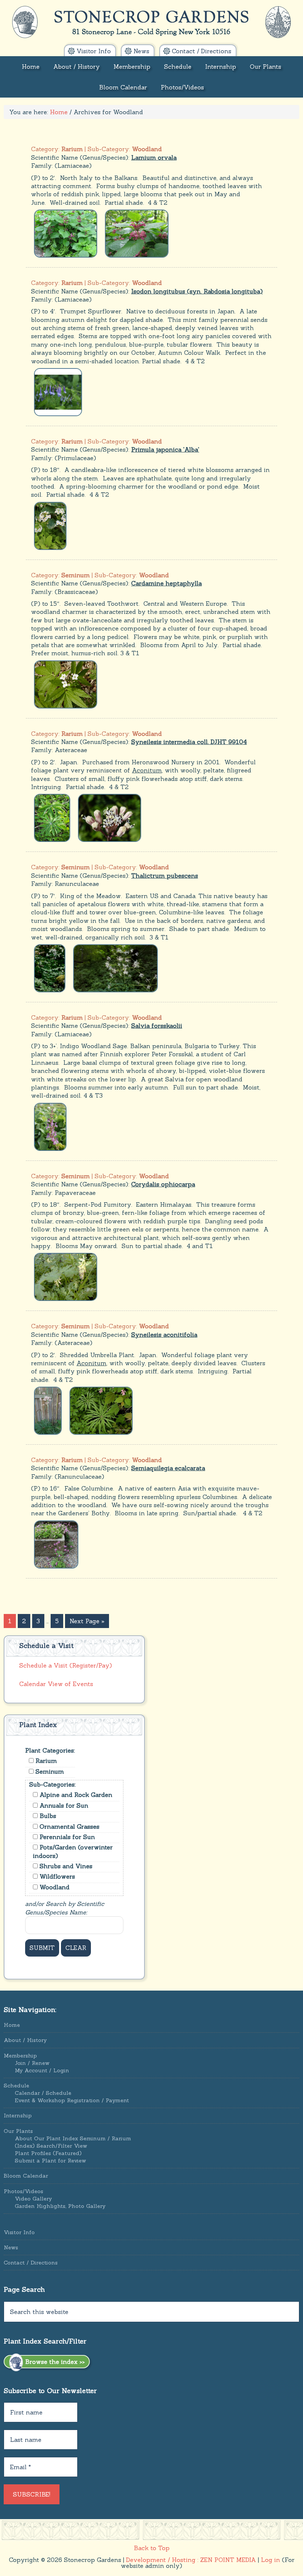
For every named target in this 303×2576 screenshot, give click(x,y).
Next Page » (87, 1621)
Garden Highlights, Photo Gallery (60, 2206)
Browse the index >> (54, 2362)
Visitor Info (19, 2232)
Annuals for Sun (63, 1805)
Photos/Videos (23, 2191)
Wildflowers (56, 1876)
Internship (18, 2115)
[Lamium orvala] (66, 233)
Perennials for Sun (66, 1837)
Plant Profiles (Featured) (48, 2153)
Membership (20, 2056)
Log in (270, 2560)
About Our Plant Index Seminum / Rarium (73, 2138)
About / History (25, 2040)
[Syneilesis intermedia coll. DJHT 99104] (52, 817)
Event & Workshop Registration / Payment (72, 2100)
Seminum (49, 1771)
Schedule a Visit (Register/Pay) (66, 1665)
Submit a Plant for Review (50, 2161)
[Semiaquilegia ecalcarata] (56, 1544)
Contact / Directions (31, 2263)
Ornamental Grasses (69, 1826)
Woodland (54, 1887)
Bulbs (47, 1816)
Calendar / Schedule (43, 2093)
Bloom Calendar (26, 2176)
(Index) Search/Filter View (51, 2146)
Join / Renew (32, 2063)
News (11, 2247)
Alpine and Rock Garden (75, 1795)
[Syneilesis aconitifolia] (48, 1410)
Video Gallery (33, 2199)
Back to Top (152, 2548)
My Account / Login (42, 2070)
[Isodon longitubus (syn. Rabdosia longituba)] (58, 391)
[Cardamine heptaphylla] (66, 684)
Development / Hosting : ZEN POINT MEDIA (191, 2560)
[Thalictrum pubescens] (50, 968)
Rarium (45, 1761)
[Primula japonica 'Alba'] (50, 525)
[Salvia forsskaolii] (50, 1126)
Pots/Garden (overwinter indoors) (73, 1851)
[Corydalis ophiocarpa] (66, 1276)
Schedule (16, 2086)
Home (12, 2025)
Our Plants (18, 2131)
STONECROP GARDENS (152, 22)
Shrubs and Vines (65, 1866)
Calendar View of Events (56, 1684)
